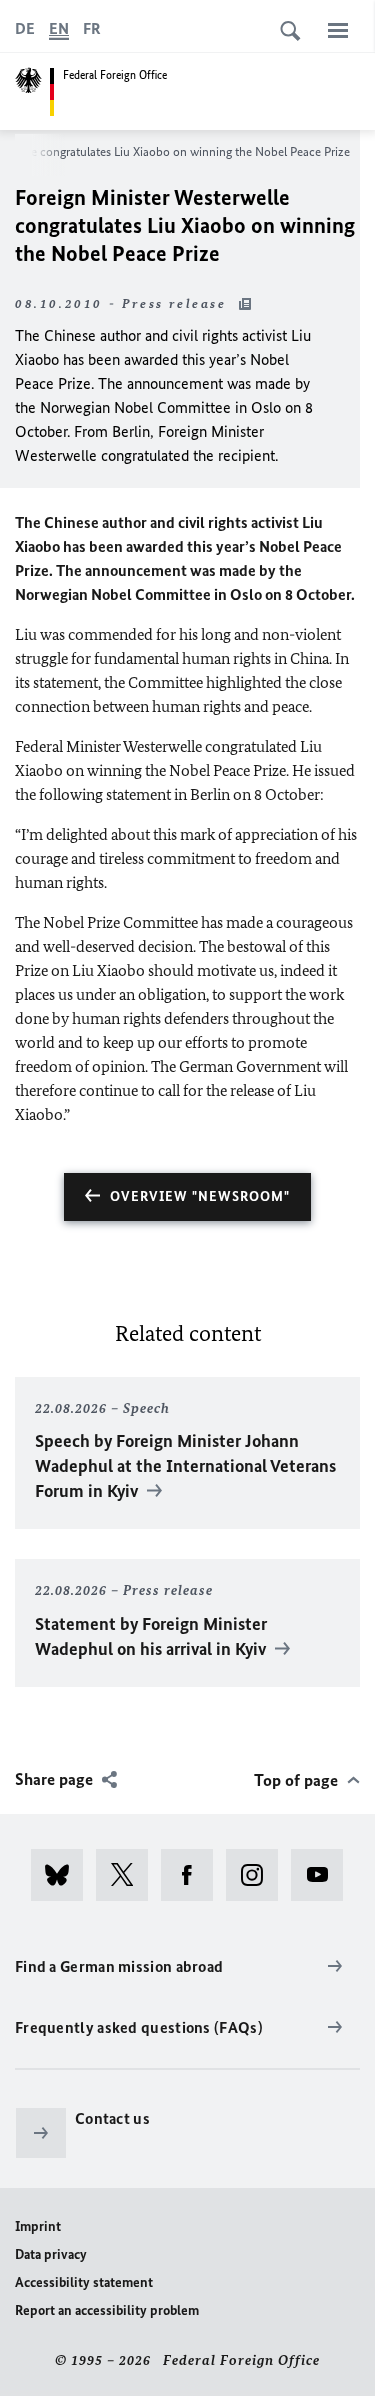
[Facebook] (193, 1875)
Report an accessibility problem (107, 2310)
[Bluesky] (63, 1875)
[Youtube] (323, 1875)
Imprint (38, 2226)
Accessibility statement (84, 2282)
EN (59, 28)
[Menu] (338, 30)
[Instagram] (258, 1875)
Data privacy (51, 2254)
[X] (128, 1875)
